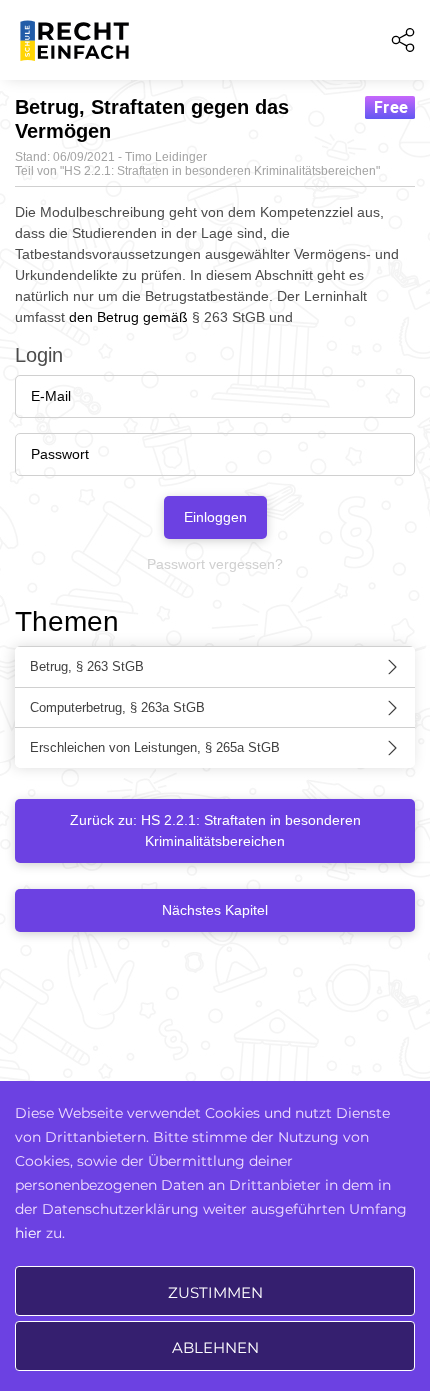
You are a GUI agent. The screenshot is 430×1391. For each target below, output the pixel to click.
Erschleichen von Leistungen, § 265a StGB (155, 747)
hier (28, 1233)
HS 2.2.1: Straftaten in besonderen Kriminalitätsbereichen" (222, 171)
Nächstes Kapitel (215, 910)
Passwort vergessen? (215, 564)
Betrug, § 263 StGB (87, 666)
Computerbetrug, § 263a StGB (117, 707)
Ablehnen (215, 1347)
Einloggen (215, 517)
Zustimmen (215, 1292)
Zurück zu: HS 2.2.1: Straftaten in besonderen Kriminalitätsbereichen (215, 830)
